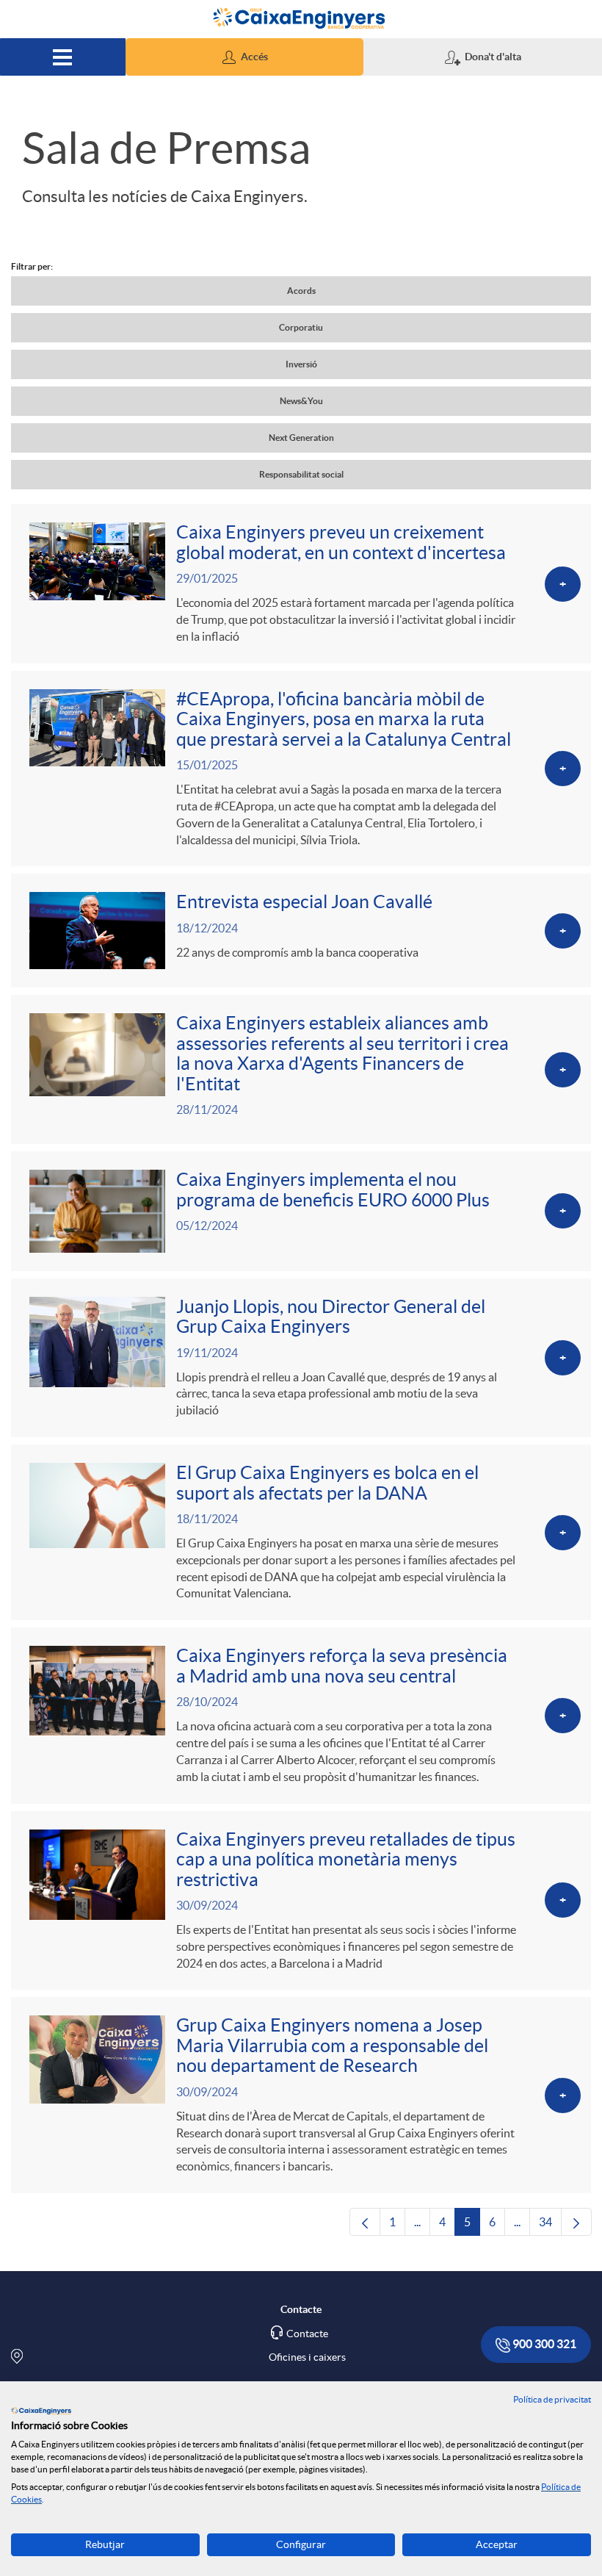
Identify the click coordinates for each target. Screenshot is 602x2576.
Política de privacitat (552, 2399)
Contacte (307, 2334)
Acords (301, 291)
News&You (301, 401)
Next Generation (301, 438)
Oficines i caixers (307, 2357)
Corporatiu (301, 327)
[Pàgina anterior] (365, 2222)
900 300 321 (543, 2344)
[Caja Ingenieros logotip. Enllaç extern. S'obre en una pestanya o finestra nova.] (41, 2411)
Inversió (301, 364)
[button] (245, 57)
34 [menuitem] (550, 2226)
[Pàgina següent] (576, 2222)
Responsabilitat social (301, 474)
